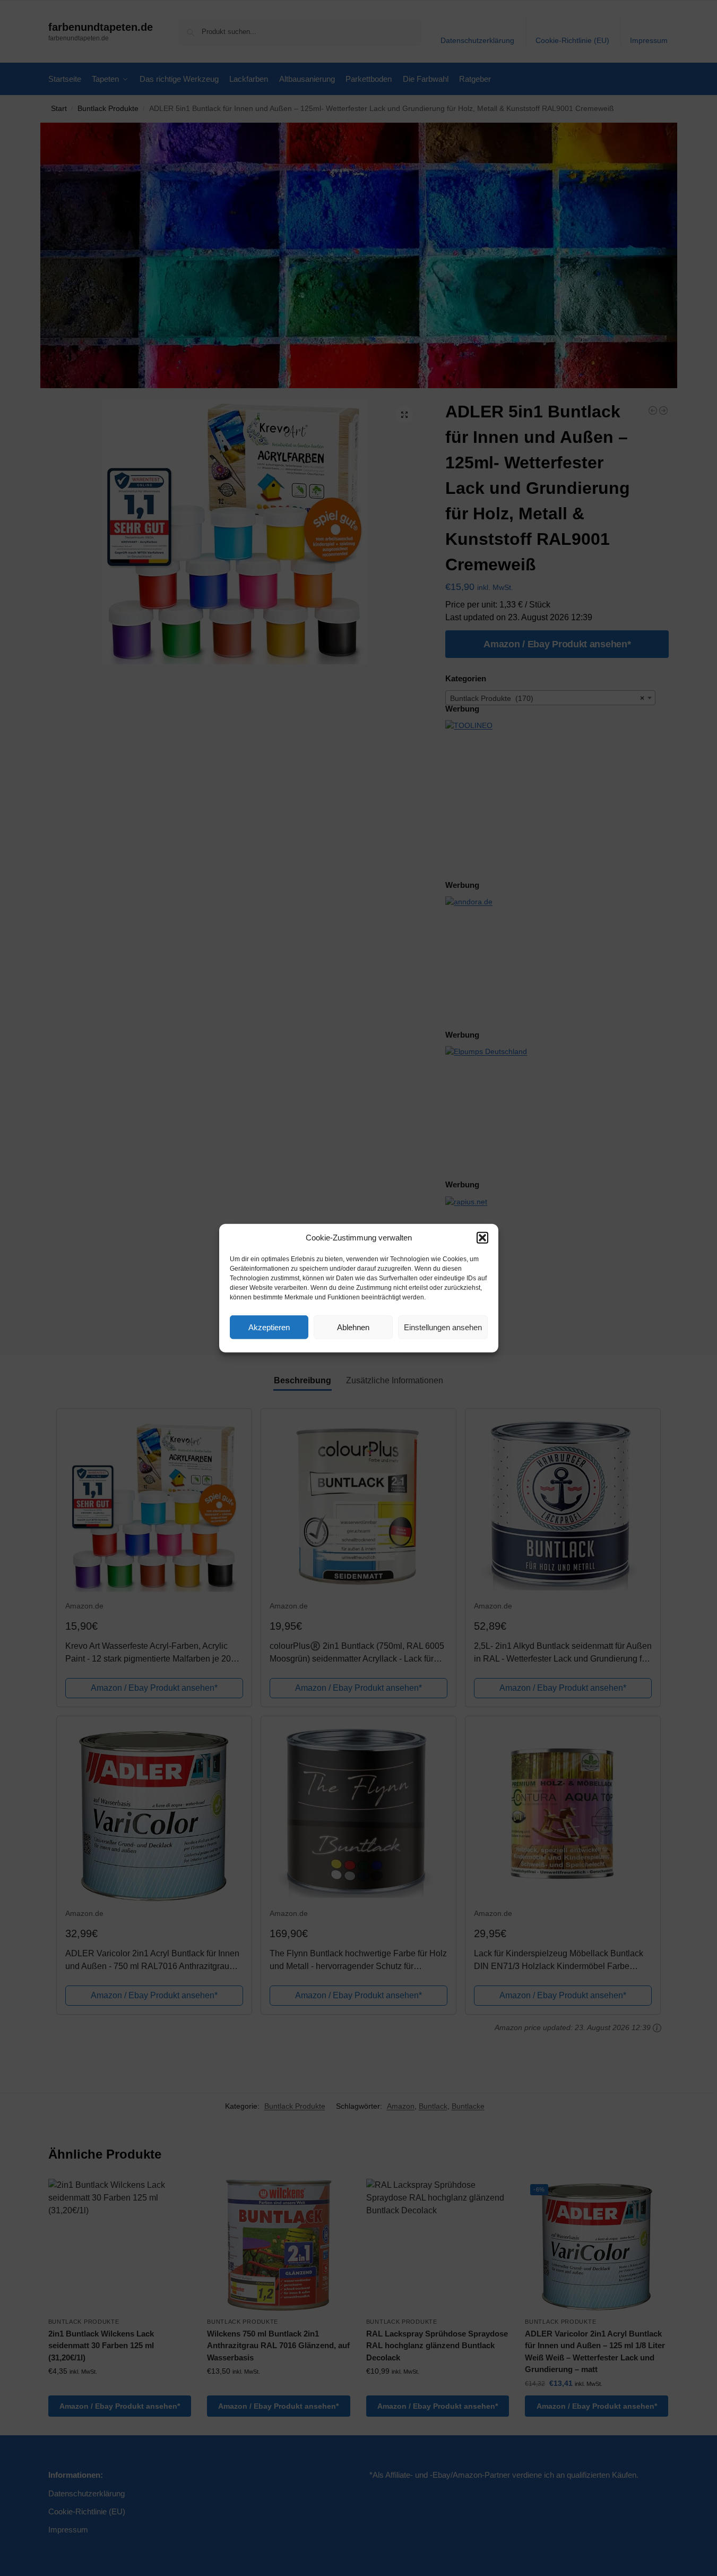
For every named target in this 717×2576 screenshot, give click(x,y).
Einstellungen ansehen (443, 1327)
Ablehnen (353, 1327)
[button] (482, 1238)
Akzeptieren (269, 1327)
